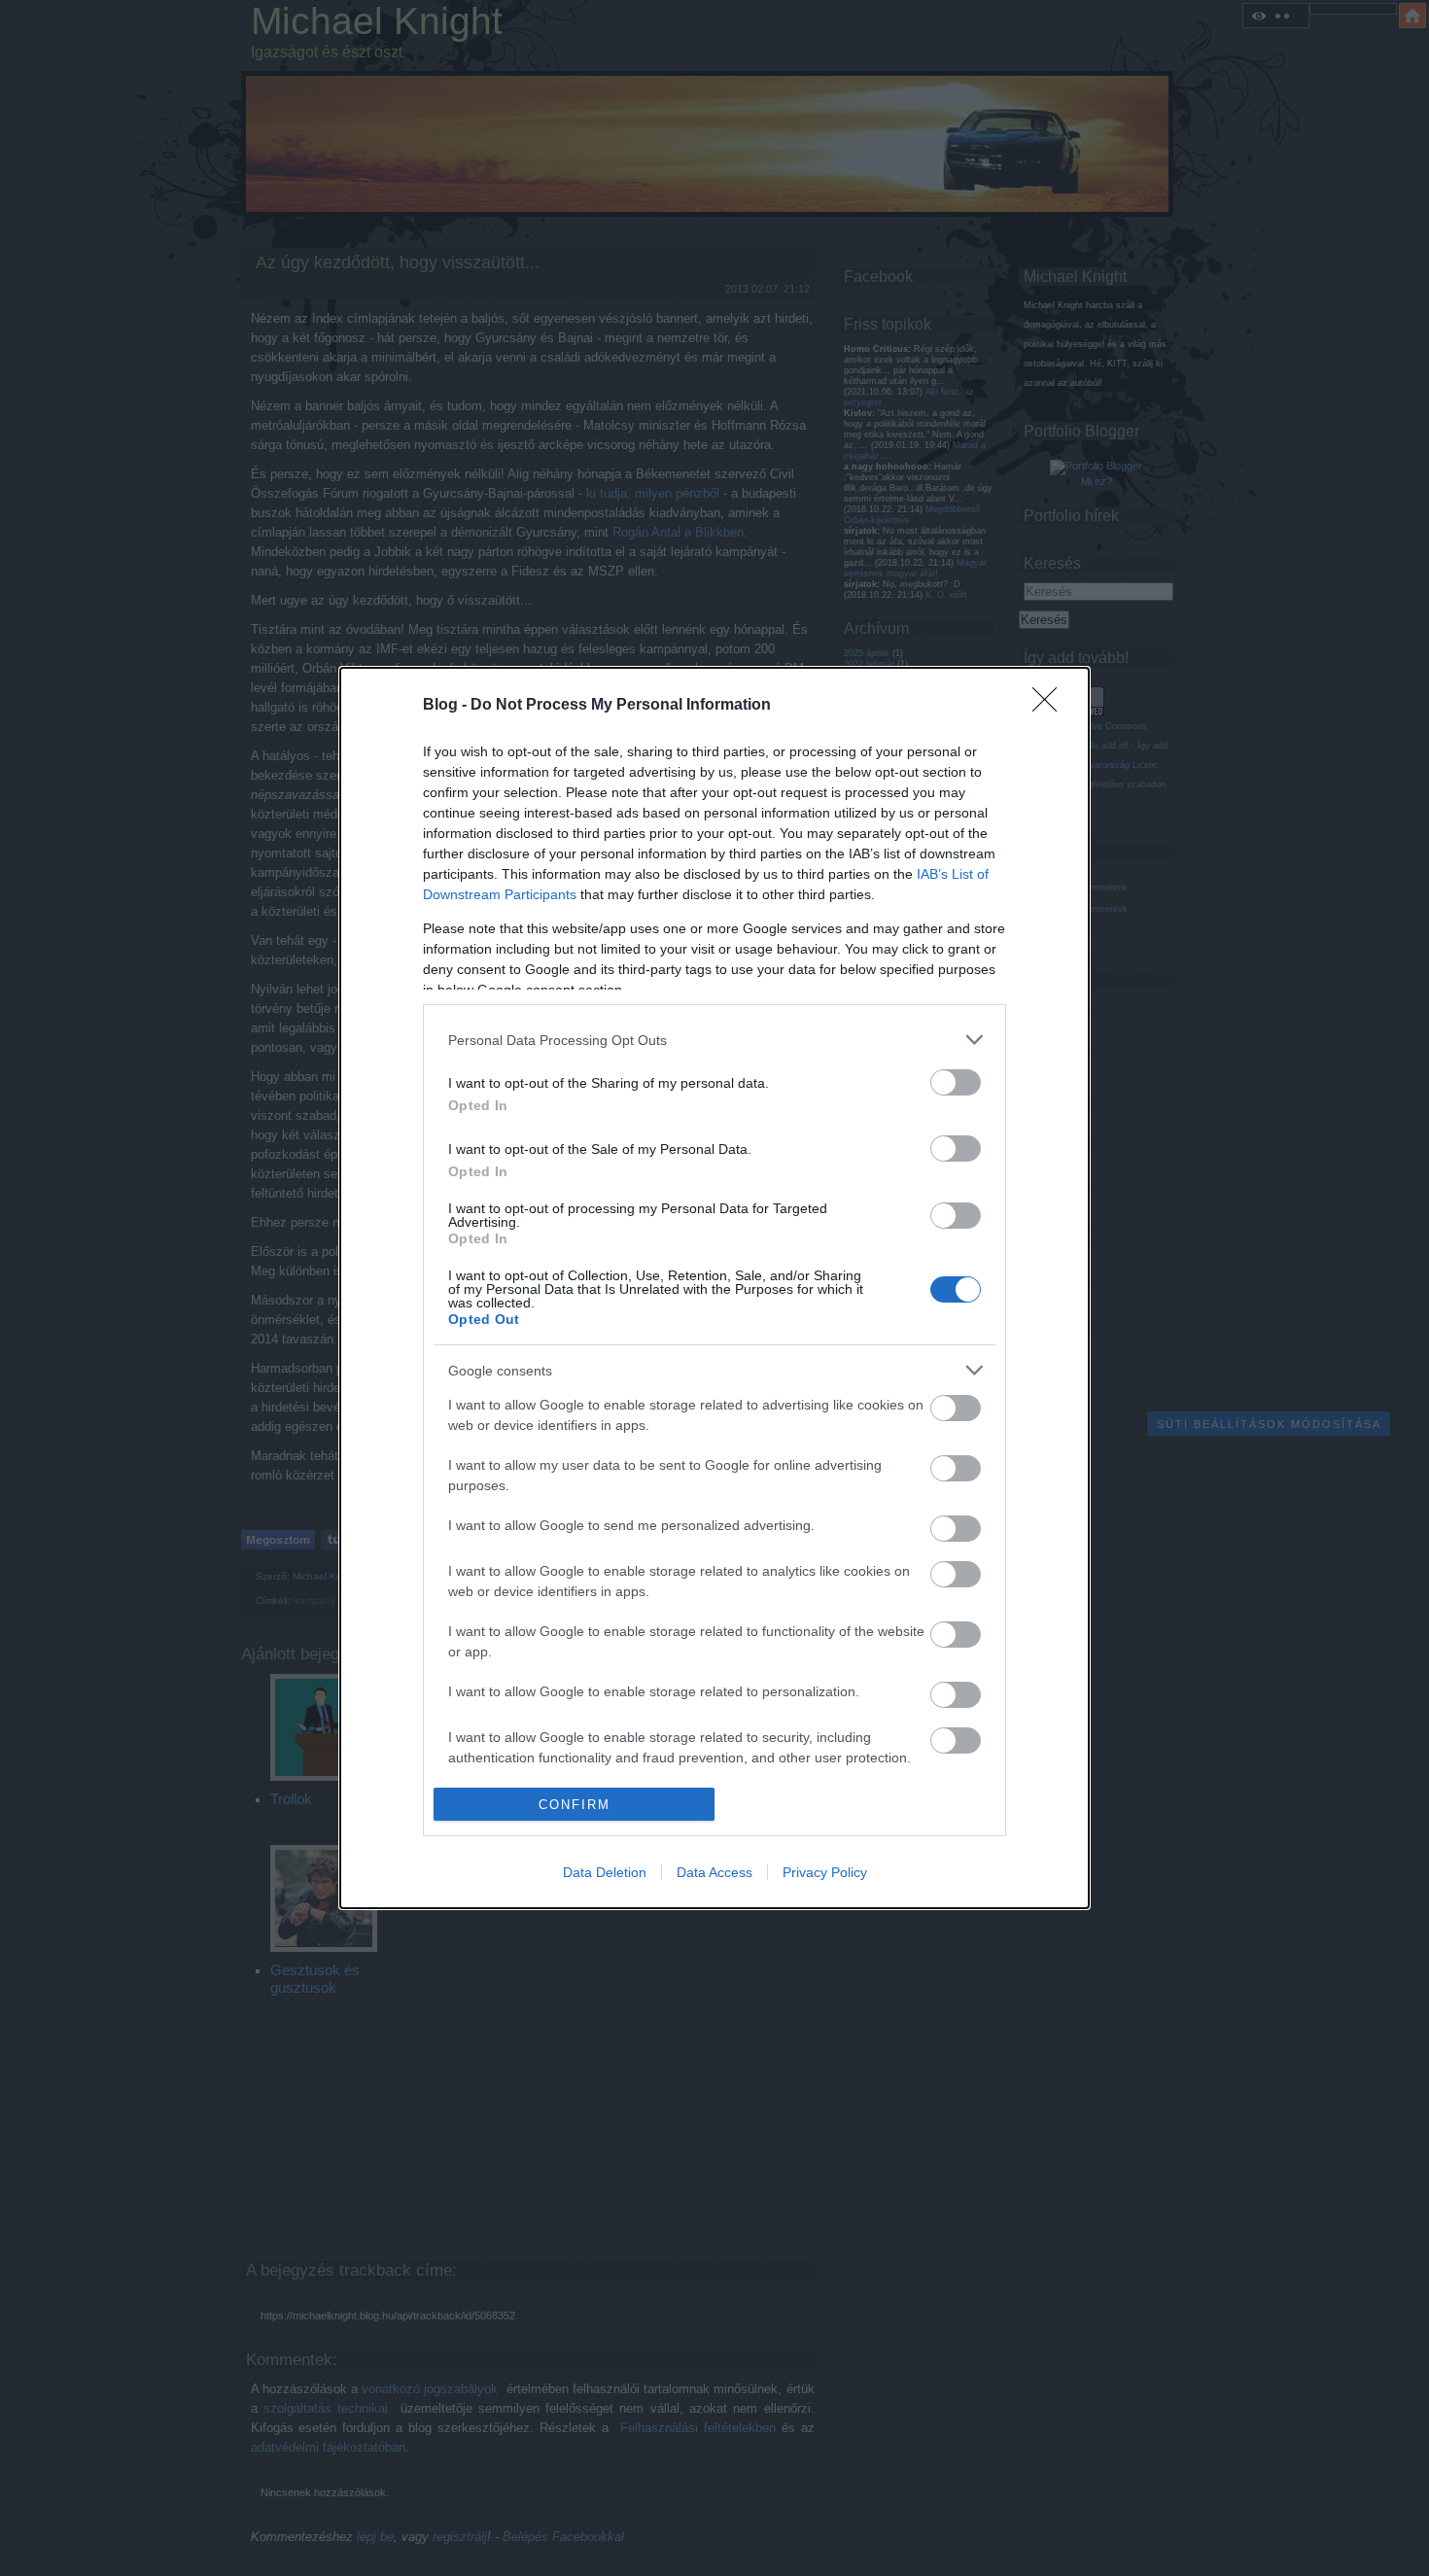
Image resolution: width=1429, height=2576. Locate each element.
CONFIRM (575, 1805)
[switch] (956, 1082)
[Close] (1051, 706)
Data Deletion (605, 1872)
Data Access (714, 1872)
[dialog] (714, 1288)
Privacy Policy (825, 1872)
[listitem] (714, 1040)
